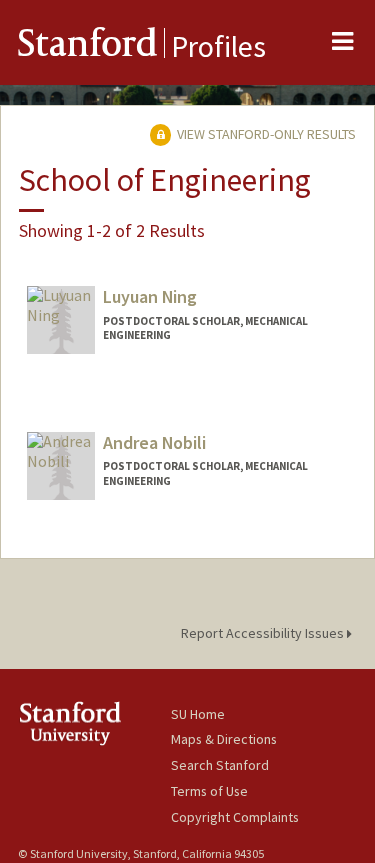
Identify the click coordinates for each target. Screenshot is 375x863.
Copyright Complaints (235, 817)
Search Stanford (220, 765)
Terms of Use (209, 791)
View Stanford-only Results (265, 134)
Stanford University (94, 723)
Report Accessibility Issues (264, 633)
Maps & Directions (224, 739)
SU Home (198, 714)
